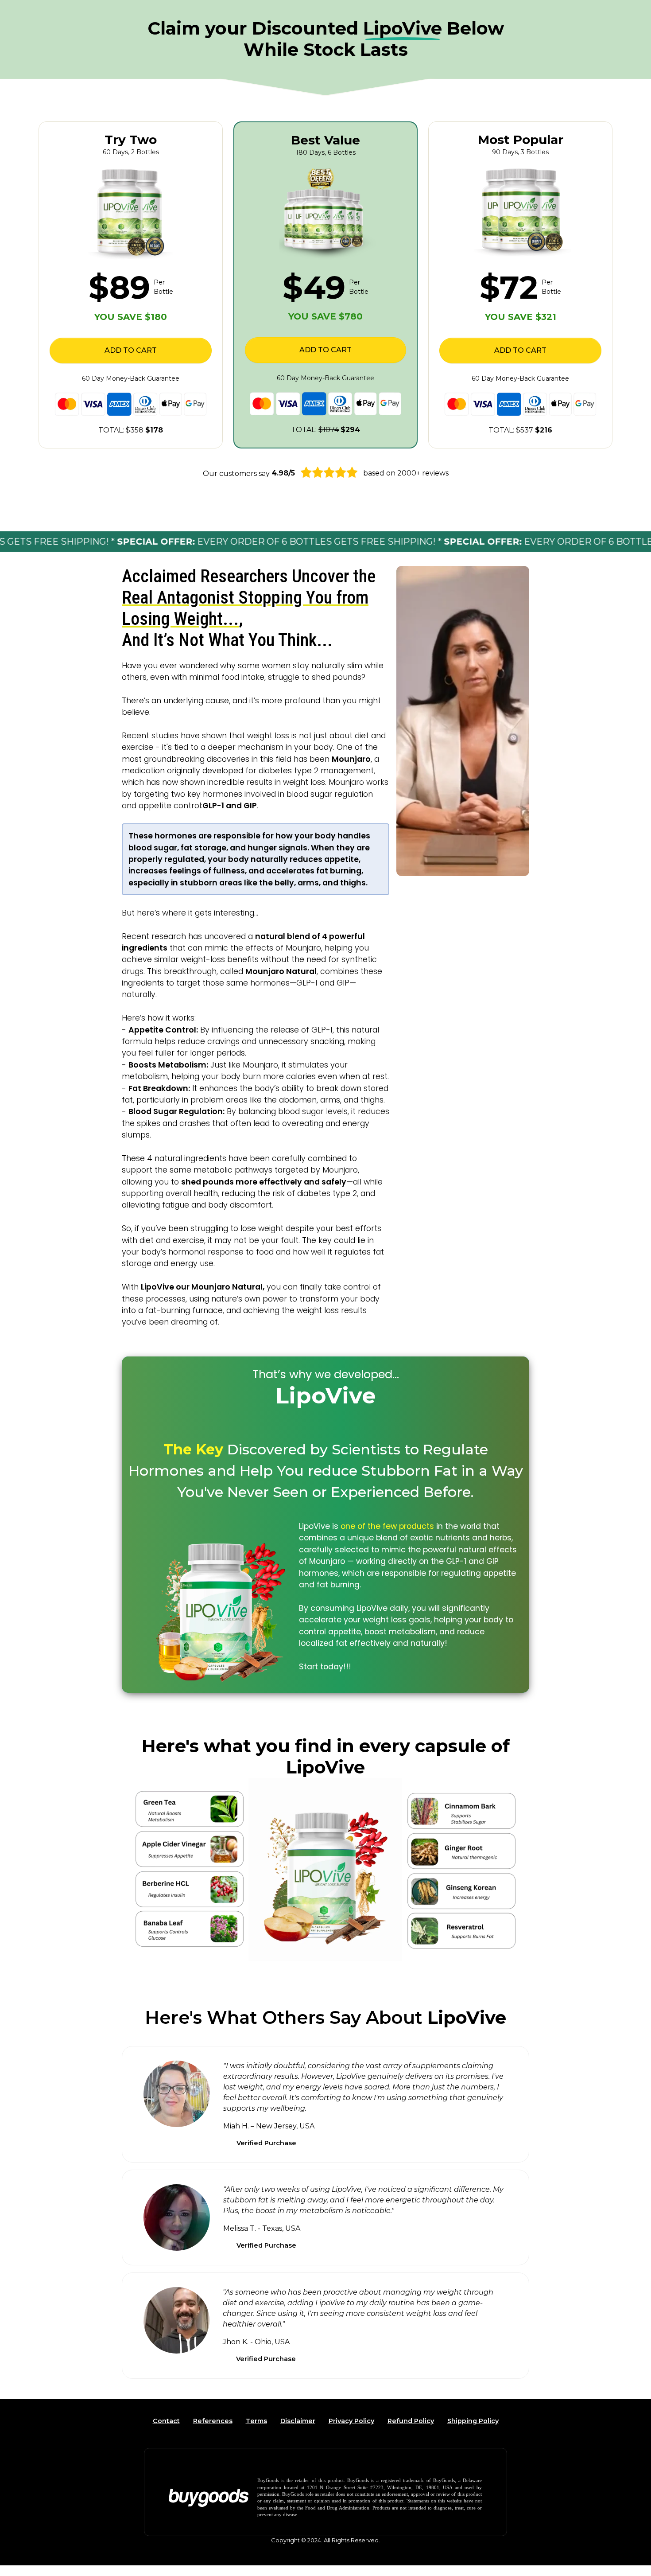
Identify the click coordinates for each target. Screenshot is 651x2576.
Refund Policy (411, 2421)
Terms (256, 2421)
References (213, 2421)
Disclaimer (298, 2421)
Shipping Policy (473, 2421)
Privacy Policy (351, 2421)
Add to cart (131, 350)
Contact (166, 2421)
